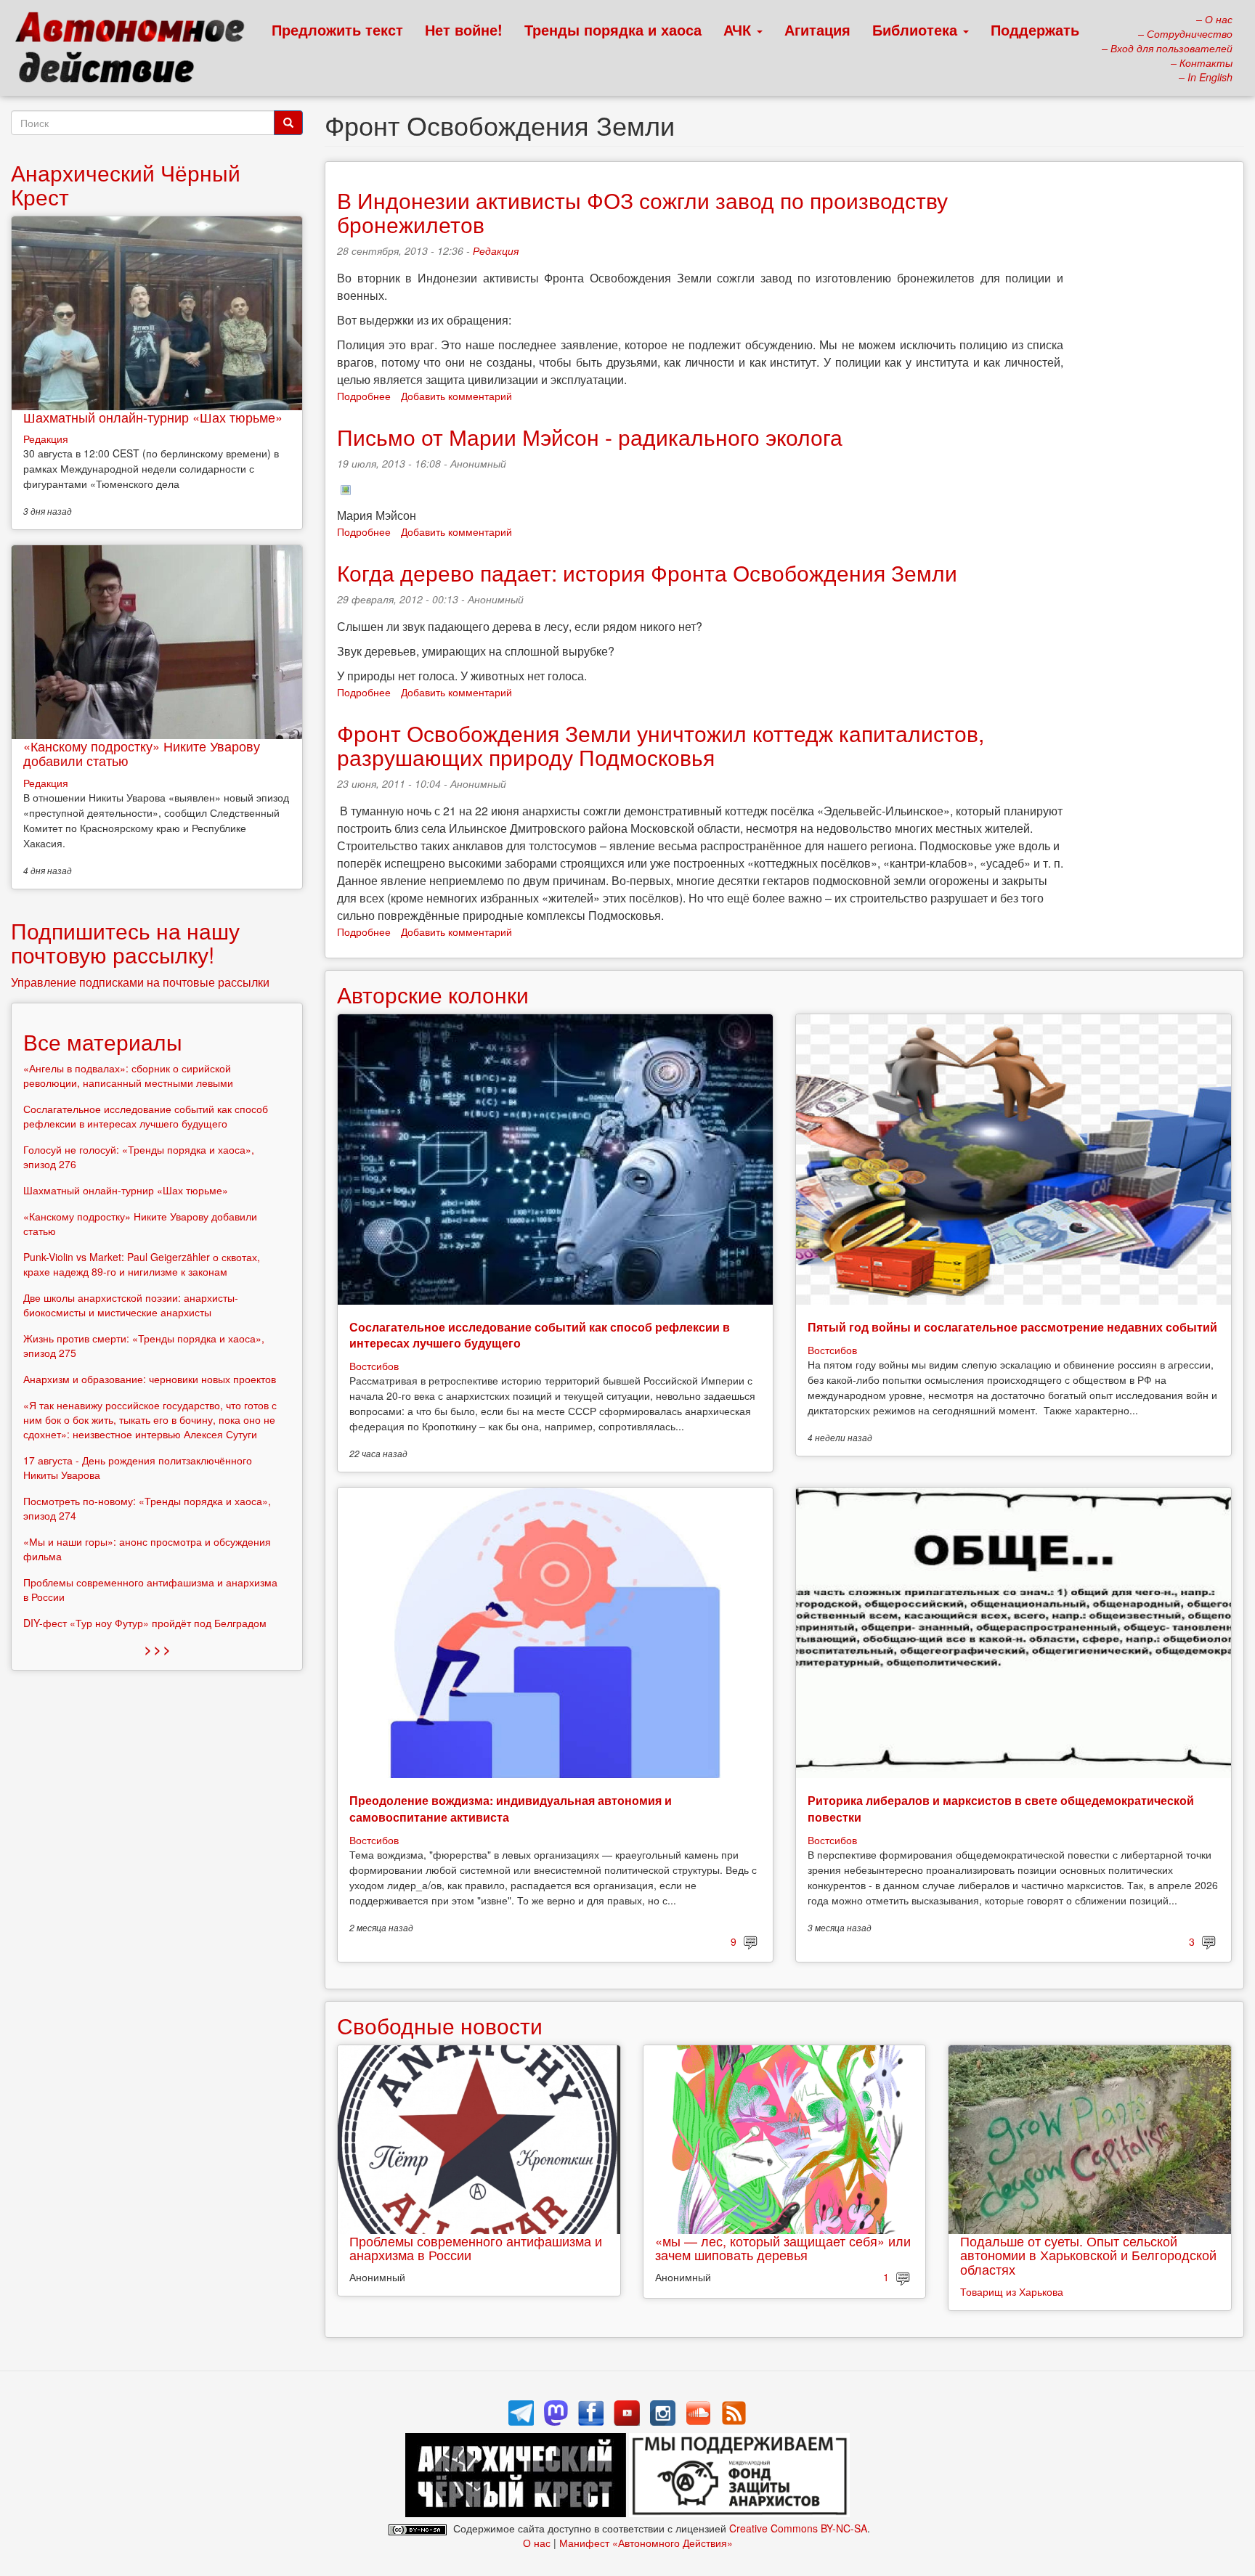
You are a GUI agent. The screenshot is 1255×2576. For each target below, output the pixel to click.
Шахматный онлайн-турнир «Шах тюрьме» (153, 417)
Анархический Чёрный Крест (126, 184)
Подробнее (364, 396)
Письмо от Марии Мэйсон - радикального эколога (590, 437)
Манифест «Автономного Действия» (646, 2543)
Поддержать (1035, 29)
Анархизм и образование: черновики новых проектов (150, 1379)
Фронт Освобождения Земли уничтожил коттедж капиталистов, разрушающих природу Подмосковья (661, 745)
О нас (537, 2543)
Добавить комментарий (456, 396)
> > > (157, 1649)
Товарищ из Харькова (1012, 2291)
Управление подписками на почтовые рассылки (140, 982)
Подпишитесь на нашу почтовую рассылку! (125, 942)
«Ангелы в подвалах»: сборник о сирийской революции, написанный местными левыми (128, 1075)
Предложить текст (337, 29)
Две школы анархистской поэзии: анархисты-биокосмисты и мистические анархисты (131, 1305)
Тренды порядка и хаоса (613, 29)
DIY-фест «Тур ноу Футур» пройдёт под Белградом (145, 1623)
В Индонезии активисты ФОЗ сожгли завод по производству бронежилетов (642, 212)
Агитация (817, 29)
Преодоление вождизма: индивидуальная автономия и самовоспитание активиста (511, 1808)
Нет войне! (464, 29)
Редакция (496, 250)
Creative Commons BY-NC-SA (798, 2528)
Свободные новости (440, 2025)
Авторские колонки (433, 994)
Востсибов (374, 1366)
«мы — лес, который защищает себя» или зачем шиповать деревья (783, 2248)
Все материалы (103, 1042)
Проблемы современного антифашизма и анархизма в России (476, 2248)
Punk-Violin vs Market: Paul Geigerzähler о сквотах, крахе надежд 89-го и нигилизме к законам (142, 1264)
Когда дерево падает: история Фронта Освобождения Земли (647, 572)
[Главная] (136, 51)
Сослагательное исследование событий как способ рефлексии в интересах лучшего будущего (540, 1335)
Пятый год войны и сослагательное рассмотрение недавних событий (1012, 1327)
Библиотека (917, 29)
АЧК (739, 29)
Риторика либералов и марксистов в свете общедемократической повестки (1001, 1808)
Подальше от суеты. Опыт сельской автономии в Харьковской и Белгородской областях (1088, 2255)
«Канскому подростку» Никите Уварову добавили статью (142, 753)
